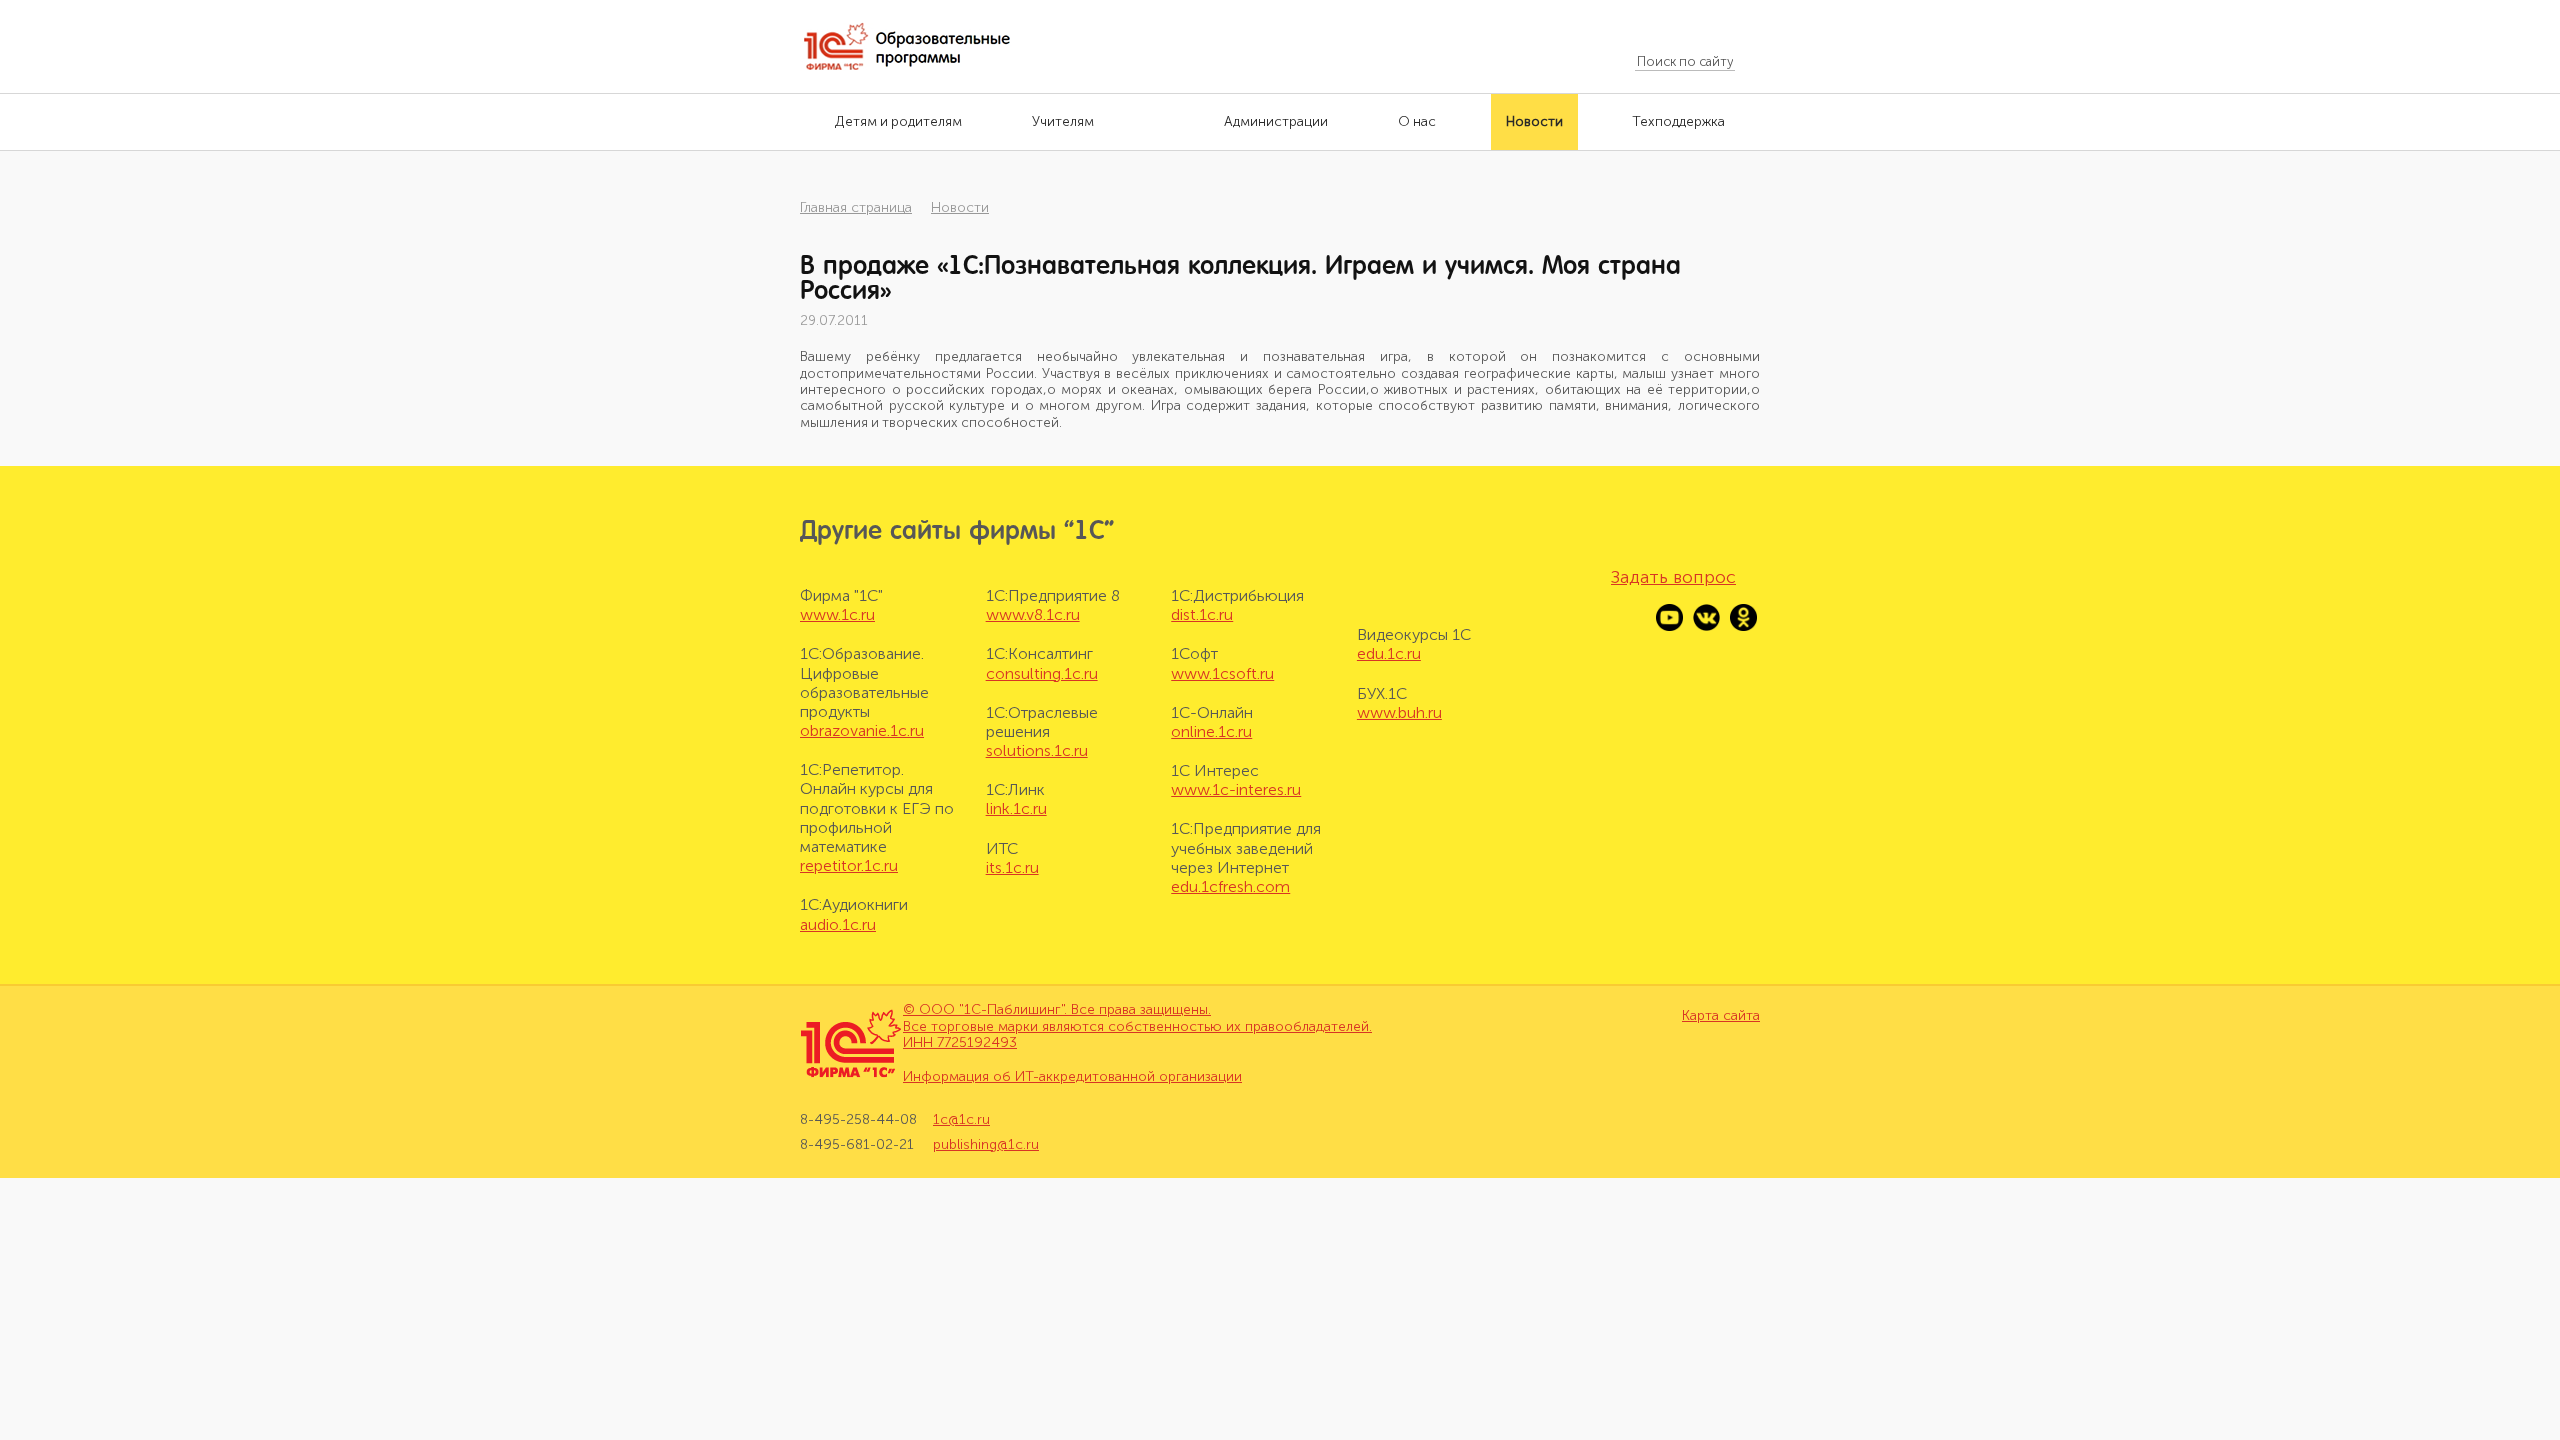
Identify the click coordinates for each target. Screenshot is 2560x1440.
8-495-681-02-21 (857, 1144)
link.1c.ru (1016, 808)
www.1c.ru (837, 614)
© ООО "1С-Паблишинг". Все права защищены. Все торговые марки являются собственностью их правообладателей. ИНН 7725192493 (1137, 1026)
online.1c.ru (1211, 731)
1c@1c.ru (961, 1120)
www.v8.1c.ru (1033, 614)
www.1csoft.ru (1222, 673)
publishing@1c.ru (986, 1144)
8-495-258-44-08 (858, 1120)
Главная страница (856, 207)
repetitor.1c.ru (849, 865)
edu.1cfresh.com (1230, 886)
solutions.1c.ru (1037, 750)
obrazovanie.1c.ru (862, 730)
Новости (960, 207)
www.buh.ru (1399, 712)
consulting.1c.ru (1042, 673)
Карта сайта (1721, 1016)
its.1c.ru (1012, 867)
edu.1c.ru (1389, 653)
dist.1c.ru (1202, 614)
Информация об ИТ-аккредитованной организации (1072, 1076)
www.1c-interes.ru (1236, 789)
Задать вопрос (1673, 577)
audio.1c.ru (838, 924)
